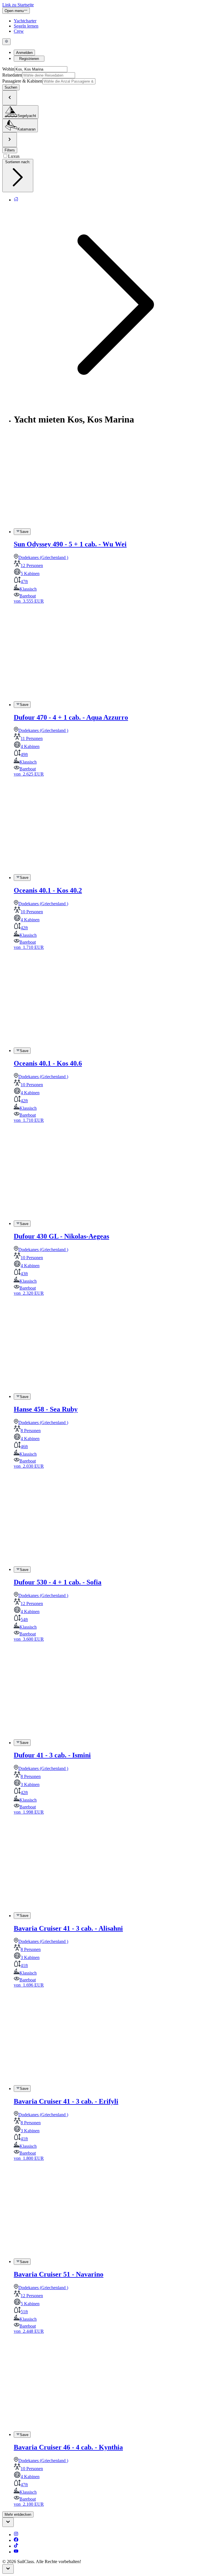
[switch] (22, 531)
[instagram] (16, 2535)
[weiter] (10, 140)
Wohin (8, 69)
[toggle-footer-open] (8, 2522)
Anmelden (24, 53)
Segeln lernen (26, 26)
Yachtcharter (25, 21)
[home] (16, 200)
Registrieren (29, 59)
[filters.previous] (10, 98)
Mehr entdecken (18, 2514)
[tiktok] (16, 2546)
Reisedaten (12, 75)
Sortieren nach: (18, 162)
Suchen (11, 87)
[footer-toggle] (8, 2569)
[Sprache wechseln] (6, 42)
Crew (19, 31)
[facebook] (16, 2540)
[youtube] (16, 2552)
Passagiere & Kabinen (22, 81)
